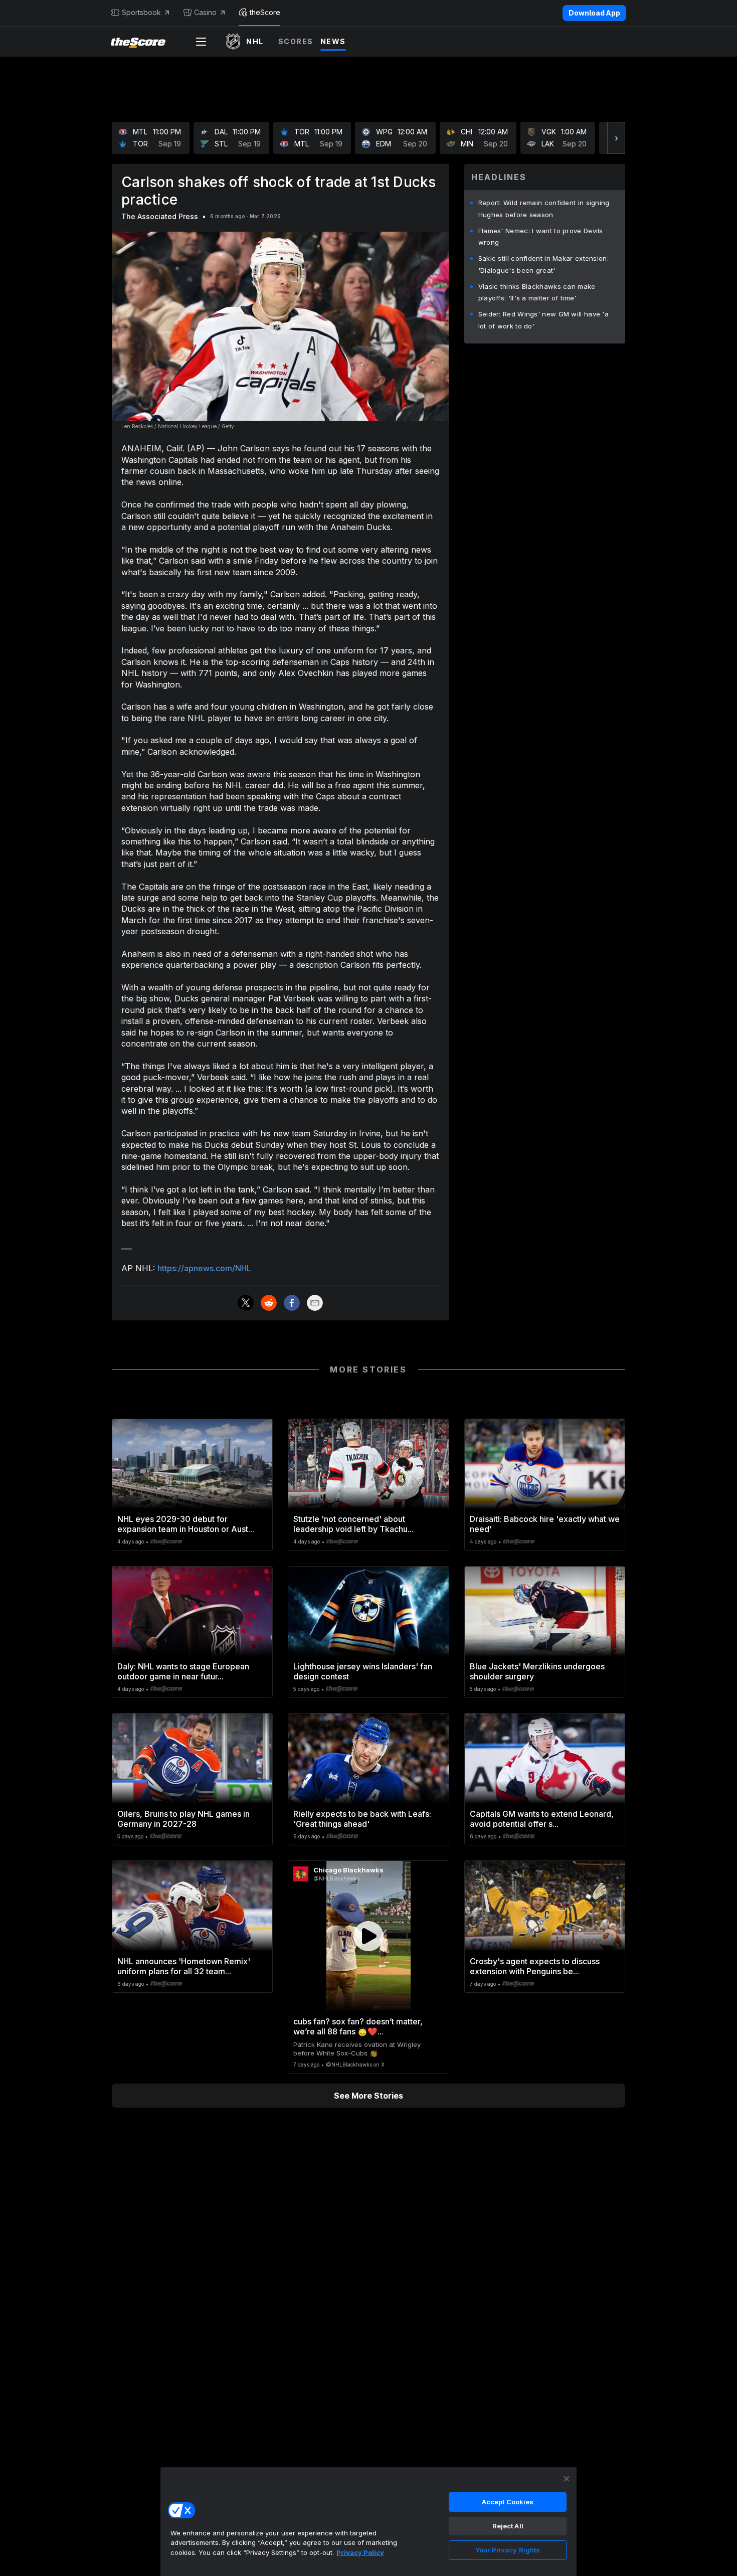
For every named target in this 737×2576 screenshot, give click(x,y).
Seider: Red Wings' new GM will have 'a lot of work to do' (543, 320)
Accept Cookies (508, 2502)
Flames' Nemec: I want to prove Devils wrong (541, 237)
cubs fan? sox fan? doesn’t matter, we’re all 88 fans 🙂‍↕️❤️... (358, 2026)
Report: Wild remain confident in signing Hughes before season (544, 209)
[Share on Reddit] (269, 1303)
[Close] (567, 2479)
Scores (296, 41)
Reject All (508, 2526)
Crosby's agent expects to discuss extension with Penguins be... (535, 1966)
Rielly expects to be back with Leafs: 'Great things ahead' (362, 1819)
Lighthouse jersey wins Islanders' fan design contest (363, 1671)
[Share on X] (246, 1303)
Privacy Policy (360, 2552)
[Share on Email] (315, 1303)
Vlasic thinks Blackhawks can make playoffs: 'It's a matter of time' (537, 292)
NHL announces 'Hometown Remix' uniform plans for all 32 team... (184, 1966)
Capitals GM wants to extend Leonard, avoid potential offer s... (542, 1819)
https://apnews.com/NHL (204, 1268)
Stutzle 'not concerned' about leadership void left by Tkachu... (353, 1524)
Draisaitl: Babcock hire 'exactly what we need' (545, 1524)
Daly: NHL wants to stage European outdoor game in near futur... (183, 1671)
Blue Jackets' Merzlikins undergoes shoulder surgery (537, 1671)
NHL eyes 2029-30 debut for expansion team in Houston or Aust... (186, 1524)
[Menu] (201, 42)
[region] (368, 2521)
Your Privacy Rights (508, 2550)
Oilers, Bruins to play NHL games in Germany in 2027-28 (183, 1819)
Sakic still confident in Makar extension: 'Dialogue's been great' (543, 264)
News (333, 41)
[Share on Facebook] (292, 1303)
